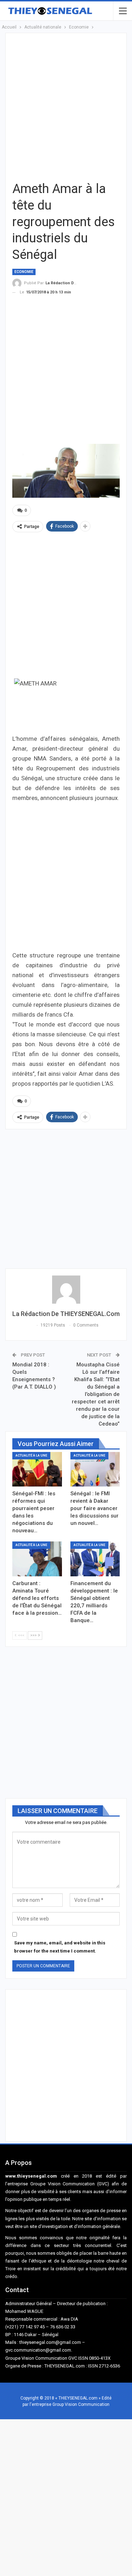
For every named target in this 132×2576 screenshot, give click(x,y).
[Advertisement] (66, 106)
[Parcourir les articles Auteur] (66, 1290)
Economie (24, 272)
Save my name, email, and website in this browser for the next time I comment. (60, 1947)
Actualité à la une (31, 1455)
